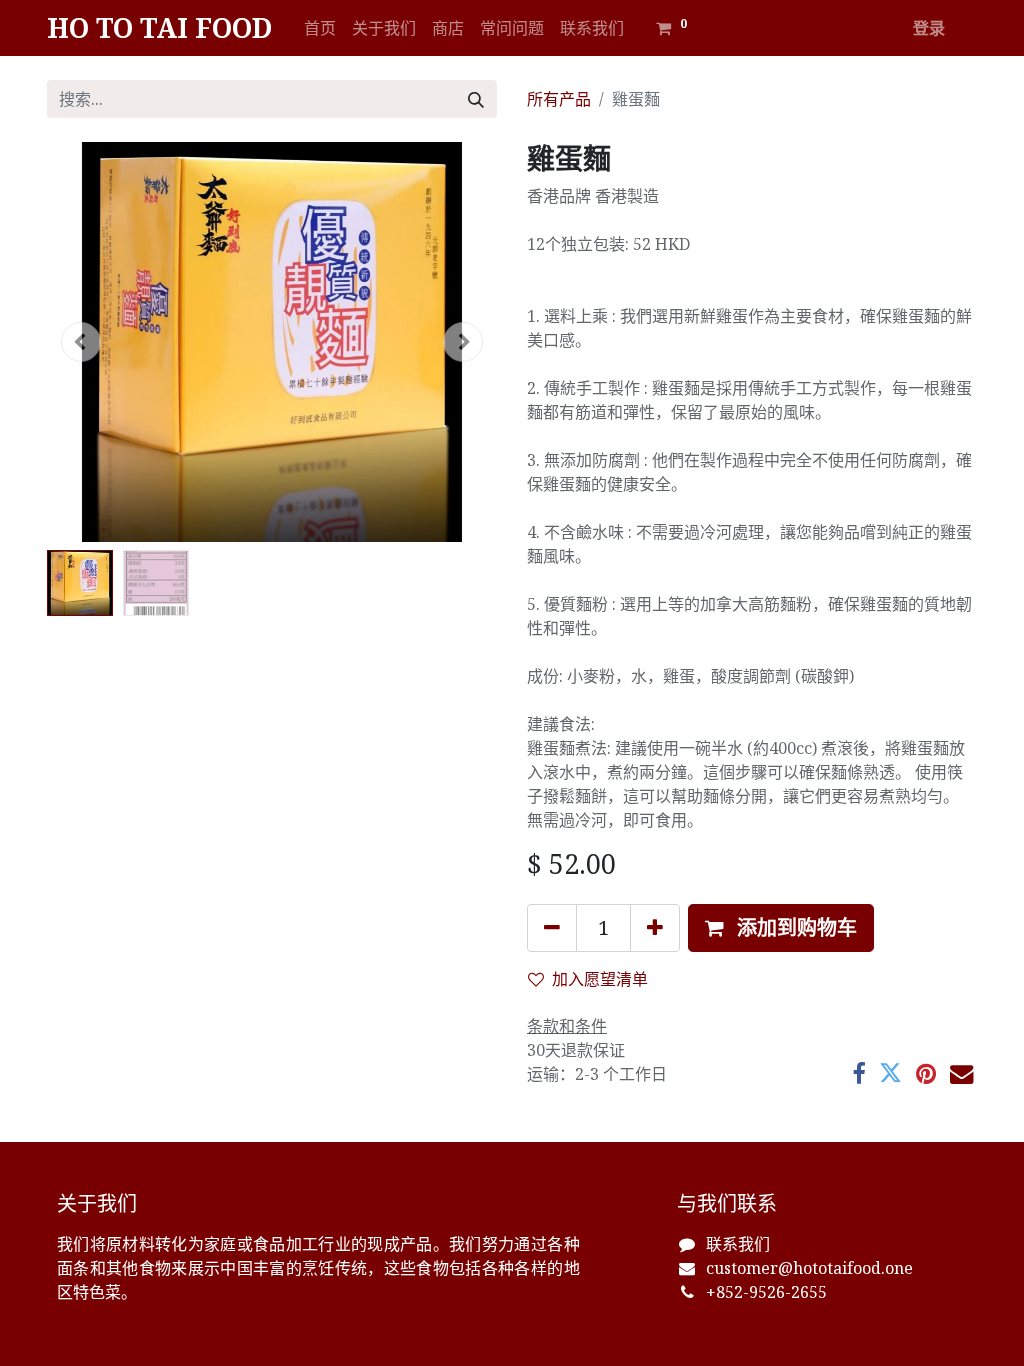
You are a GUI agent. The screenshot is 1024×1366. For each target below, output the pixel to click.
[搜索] (476, 99)
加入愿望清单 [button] (600, 979)
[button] (81, 342)
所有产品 (559, 99)
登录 (929, 28)
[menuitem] (320, 28)
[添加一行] (655, 928)
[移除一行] (552, 928)
